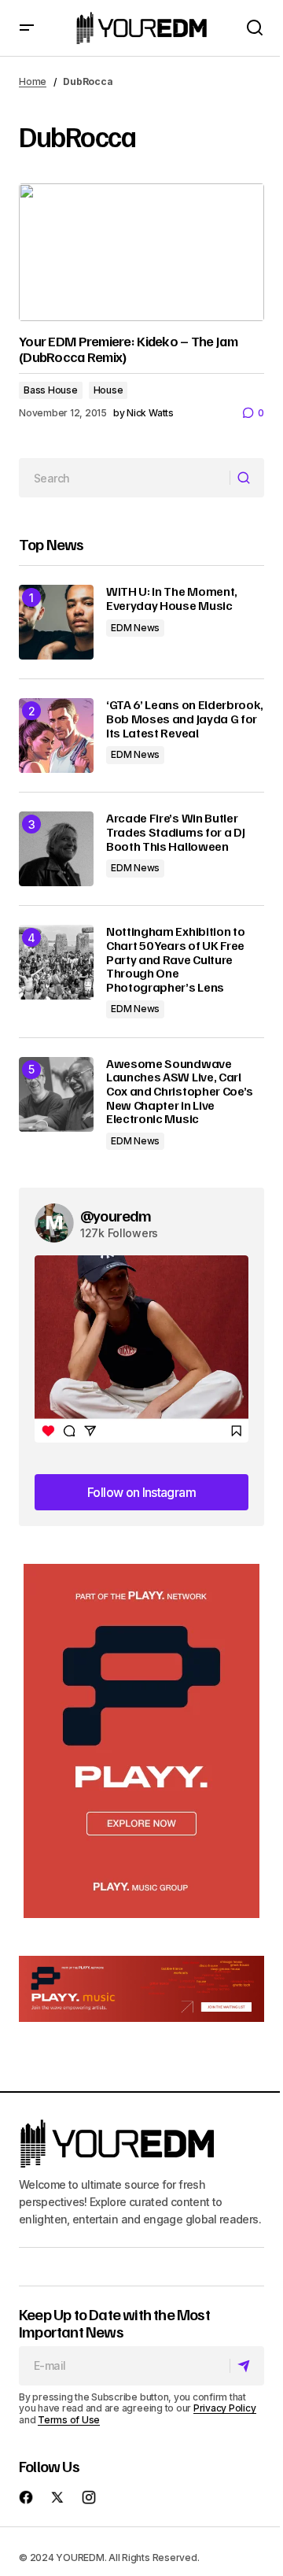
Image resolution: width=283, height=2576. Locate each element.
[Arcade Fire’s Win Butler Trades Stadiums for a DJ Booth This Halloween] (56, 849)
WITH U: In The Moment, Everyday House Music (172, 599)
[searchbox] (125, 478)
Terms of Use (69, 2420)
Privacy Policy (225, 2408)
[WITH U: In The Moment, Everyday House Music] (56, 622)
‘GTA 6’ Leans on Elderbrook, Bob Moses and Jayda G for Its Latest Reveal (185, 719)
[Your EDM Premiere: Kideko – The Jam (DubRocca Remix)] (141, 253)
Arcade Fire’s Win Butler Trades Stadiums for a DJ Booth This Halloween (175, 832)
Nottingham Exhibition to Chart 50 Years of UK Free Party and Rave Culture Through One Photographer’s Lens (175, 959)
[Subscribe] (246, 2366)
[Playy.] (141, 1989)
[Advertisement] (141, 1741)
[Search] (246, 479)
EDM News (135, 628)
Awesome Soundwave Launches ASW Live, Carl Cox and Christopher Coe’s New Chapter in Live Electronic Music (180, 1092)
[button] (27, 28)
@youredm (116, 1215)
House (108, 390)
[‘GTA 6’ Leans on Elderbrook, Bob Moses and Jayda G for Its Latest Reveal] (56, 735)
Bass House (51, 390)
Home (33, 81)
